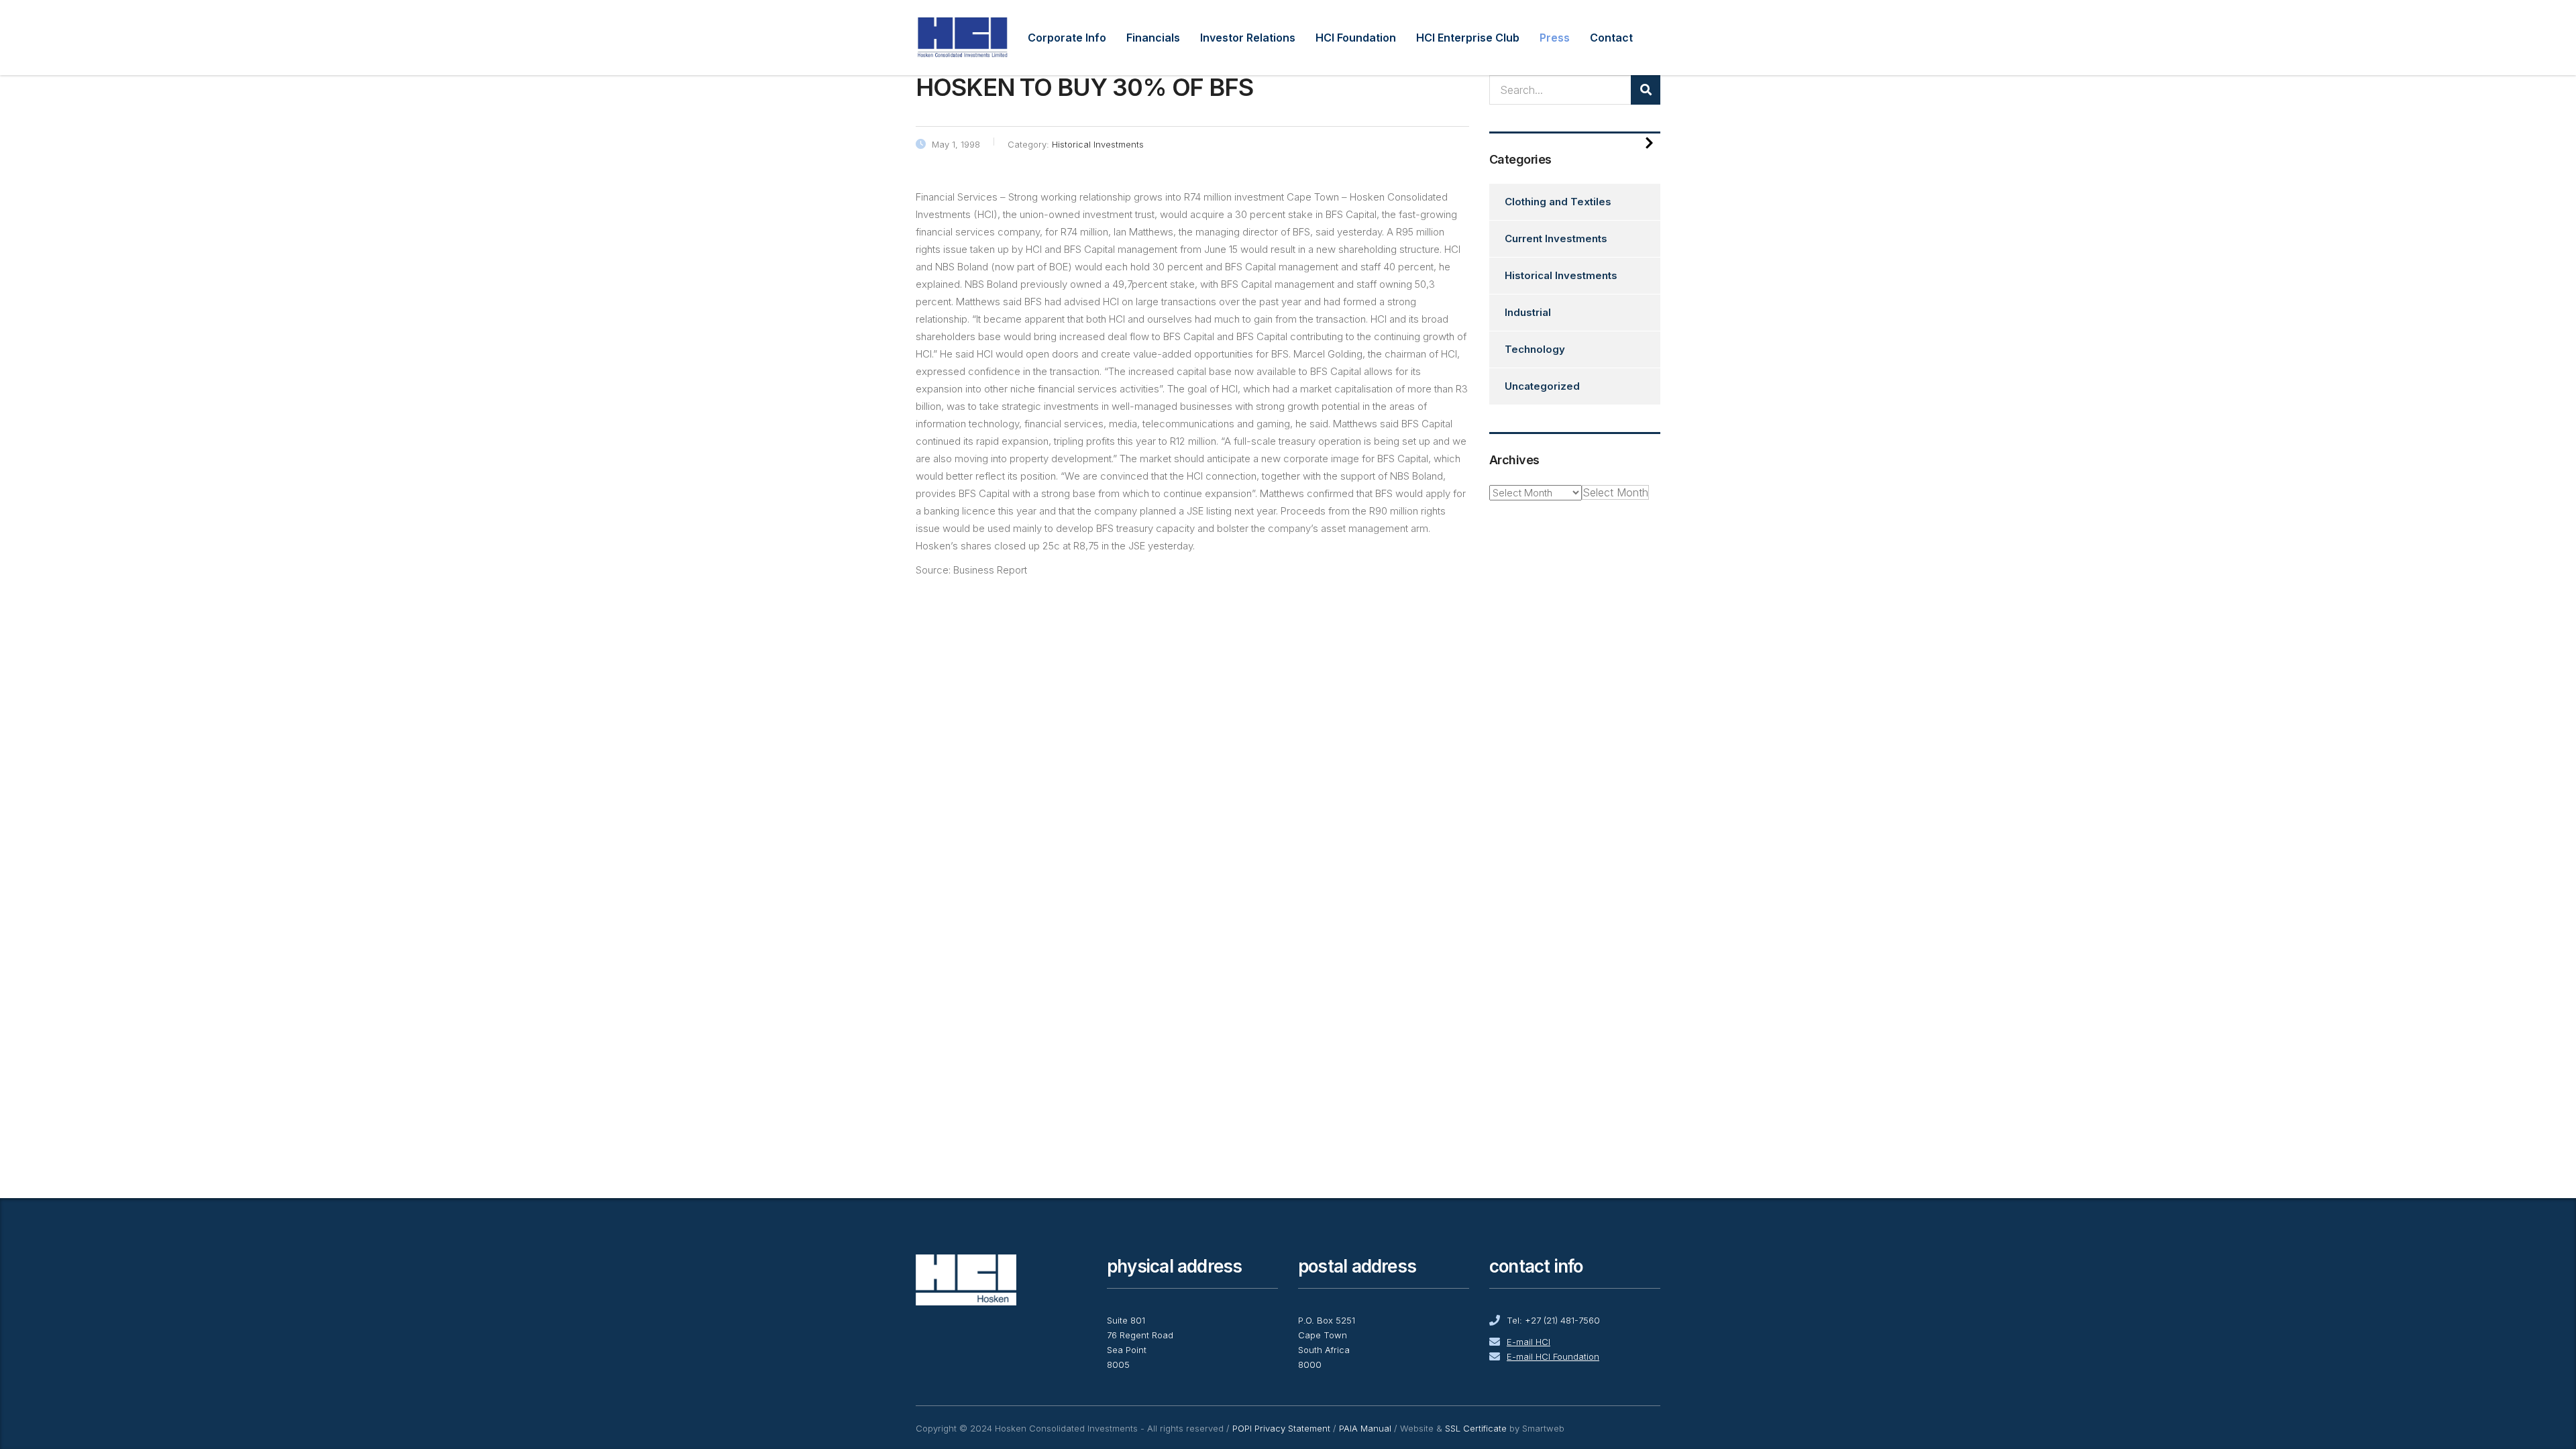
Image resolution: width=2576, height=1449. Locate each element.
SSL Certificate (1476, 1428)
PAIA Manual (1365, 1428)
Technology (1535, 349)
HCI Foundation (1356, 38)
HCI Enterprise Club (1468, 38)
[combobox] (1615, 492)
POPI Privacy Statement (1281, 1428)
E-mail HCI (1528, 1342)
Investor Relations (1248, 38)
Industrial (1528, 312)
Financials (1153, 38)
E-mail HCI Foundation (1553, 1356)
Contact (1611, 38)
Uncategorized (1542, 386)
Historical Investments (1561, 275)
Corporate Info (1067, 38)
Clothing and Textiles (1558, 202)
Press (1555, 38)
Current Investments (1556, 238)
